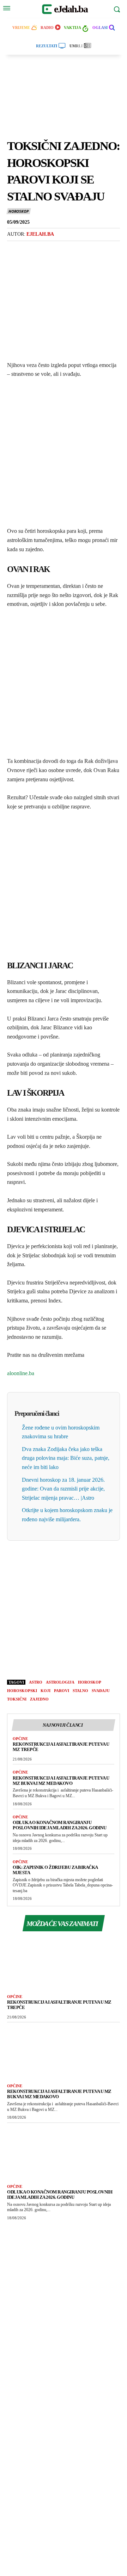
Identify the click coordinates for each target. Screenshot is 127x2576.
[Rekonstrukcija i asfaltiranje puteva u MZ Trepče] (64, 1962)
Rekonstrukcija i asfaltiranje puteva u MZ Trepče (59, 2005)
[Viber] (47, 249)
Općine (20, 1739)
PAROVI (62, 1691)
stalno (80, 1691)
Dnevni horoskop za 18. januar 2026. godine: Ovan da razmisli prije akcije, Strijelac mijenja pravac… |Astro (63, 1489)
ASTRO (36, 1682)
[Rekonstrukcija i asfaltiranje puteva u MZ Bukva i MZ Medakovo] (64, 2051)
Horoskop (18, 211)
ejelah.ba (40, 234)
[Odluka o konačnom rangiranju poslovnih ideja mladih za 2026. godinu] (64, 2152)
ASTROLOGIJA (60, 1682)
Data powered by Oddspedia (64, 2279)
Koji (46, 1691)
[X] (30, 249)
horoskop (90, 1682)
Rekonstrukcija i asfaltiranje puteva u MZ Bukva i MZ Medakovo (61, 1781)
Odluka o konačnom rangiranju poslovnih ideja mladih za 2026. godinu (59, 1825)
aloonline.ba (21, 1373)
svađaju (101, 1691)
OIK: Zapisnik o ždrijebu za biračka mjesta (55, 1870)
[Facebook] (14, 249)
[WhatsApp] (63, 249)
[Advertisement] (64, 101)
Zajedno (39, 1699)
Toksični (17, 1699)
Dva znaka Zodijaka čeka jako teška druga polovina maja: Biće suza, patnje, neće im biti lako (66, 1458)
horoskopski (22, 1691)
